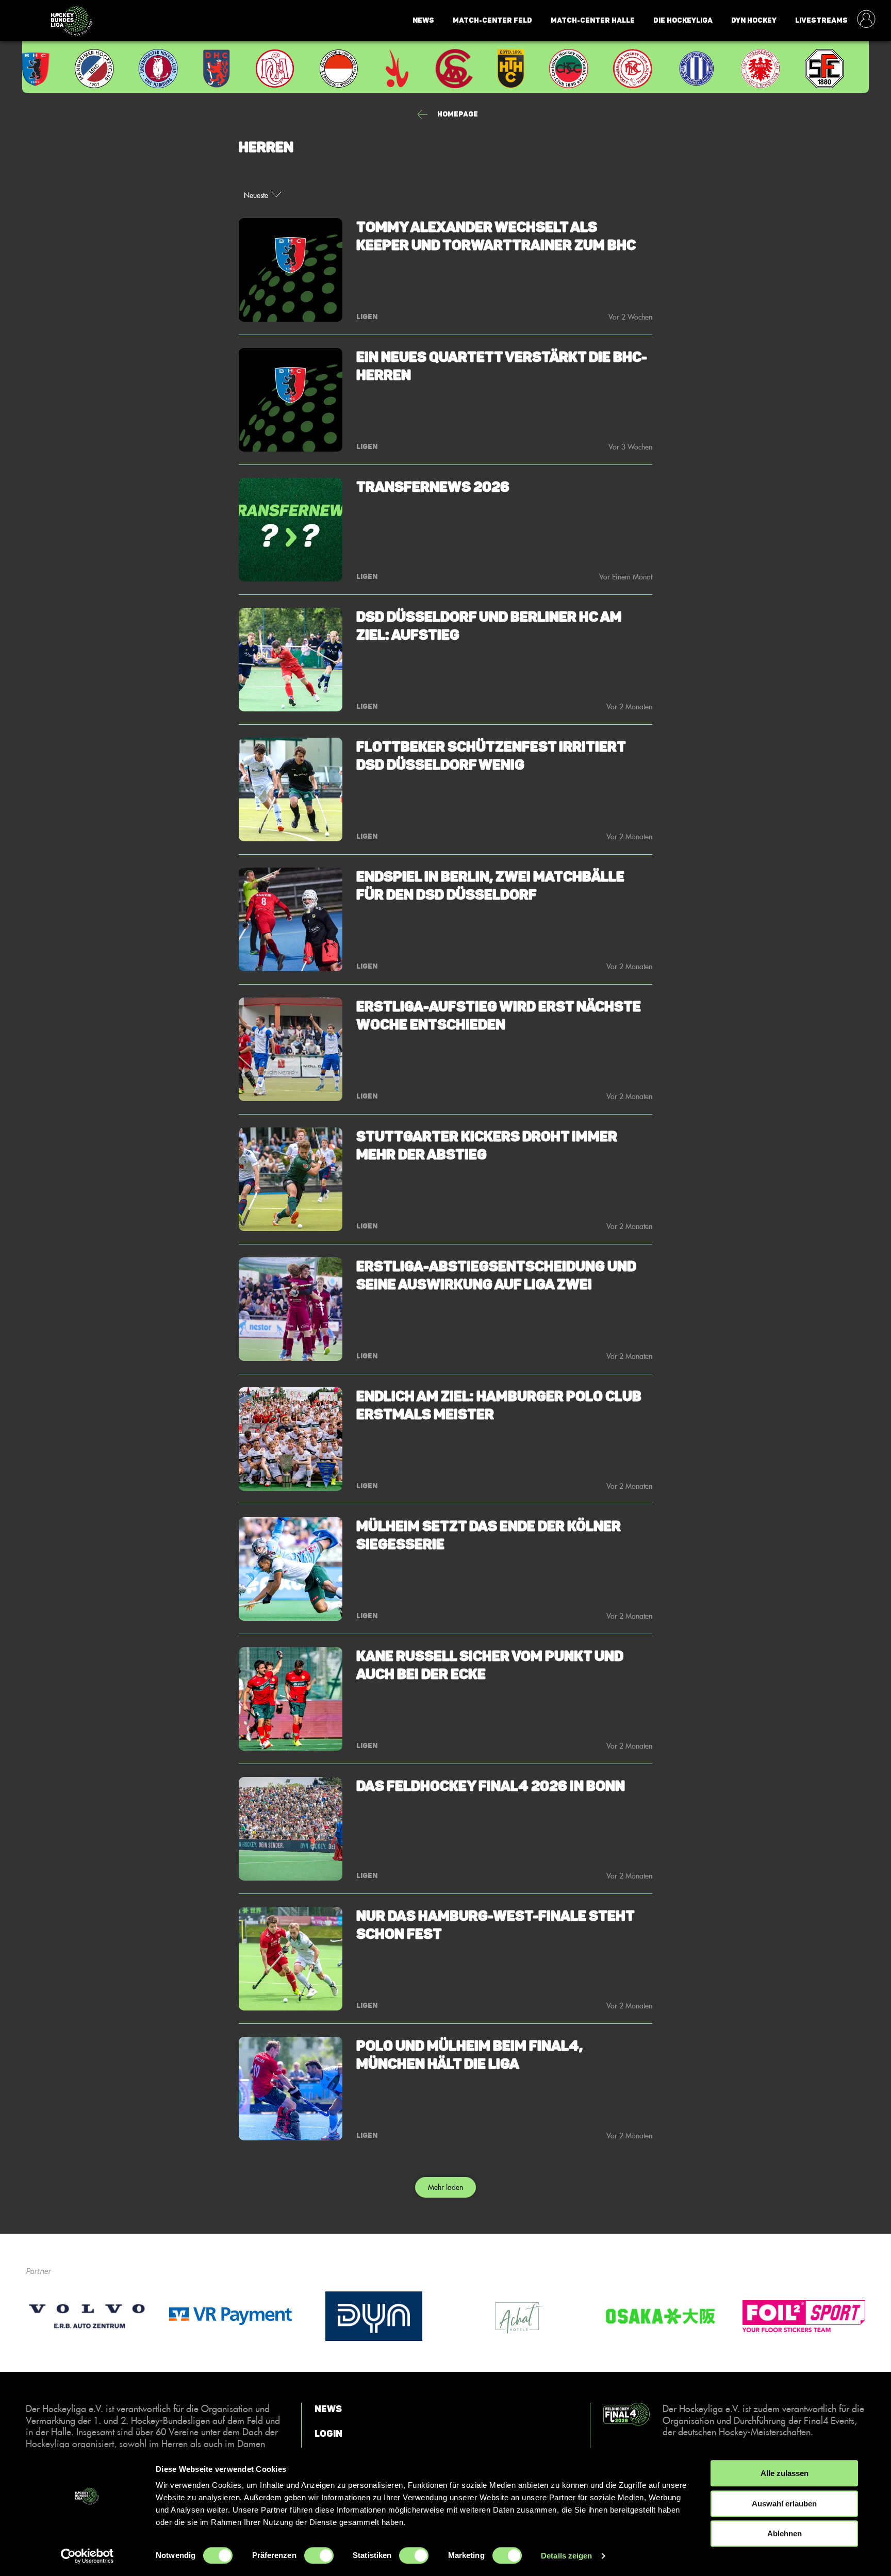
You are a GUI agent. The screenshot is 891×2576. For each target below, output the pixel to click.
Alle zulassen (785, 2473)
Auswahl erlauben (784, 2504)
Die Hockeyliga (683, 20)
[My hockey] (866, 20)
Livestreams (821, 20)
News (423, 20)
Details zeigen (566, 2556)
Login (328, 2433)
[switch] (319, 2555)
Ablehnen (785, 2533)
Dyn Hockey (754, 20)
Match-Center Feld (492, 20)
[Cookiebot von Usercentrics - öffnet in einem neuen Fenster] (87, 2556)
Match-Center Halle (593, 20)
